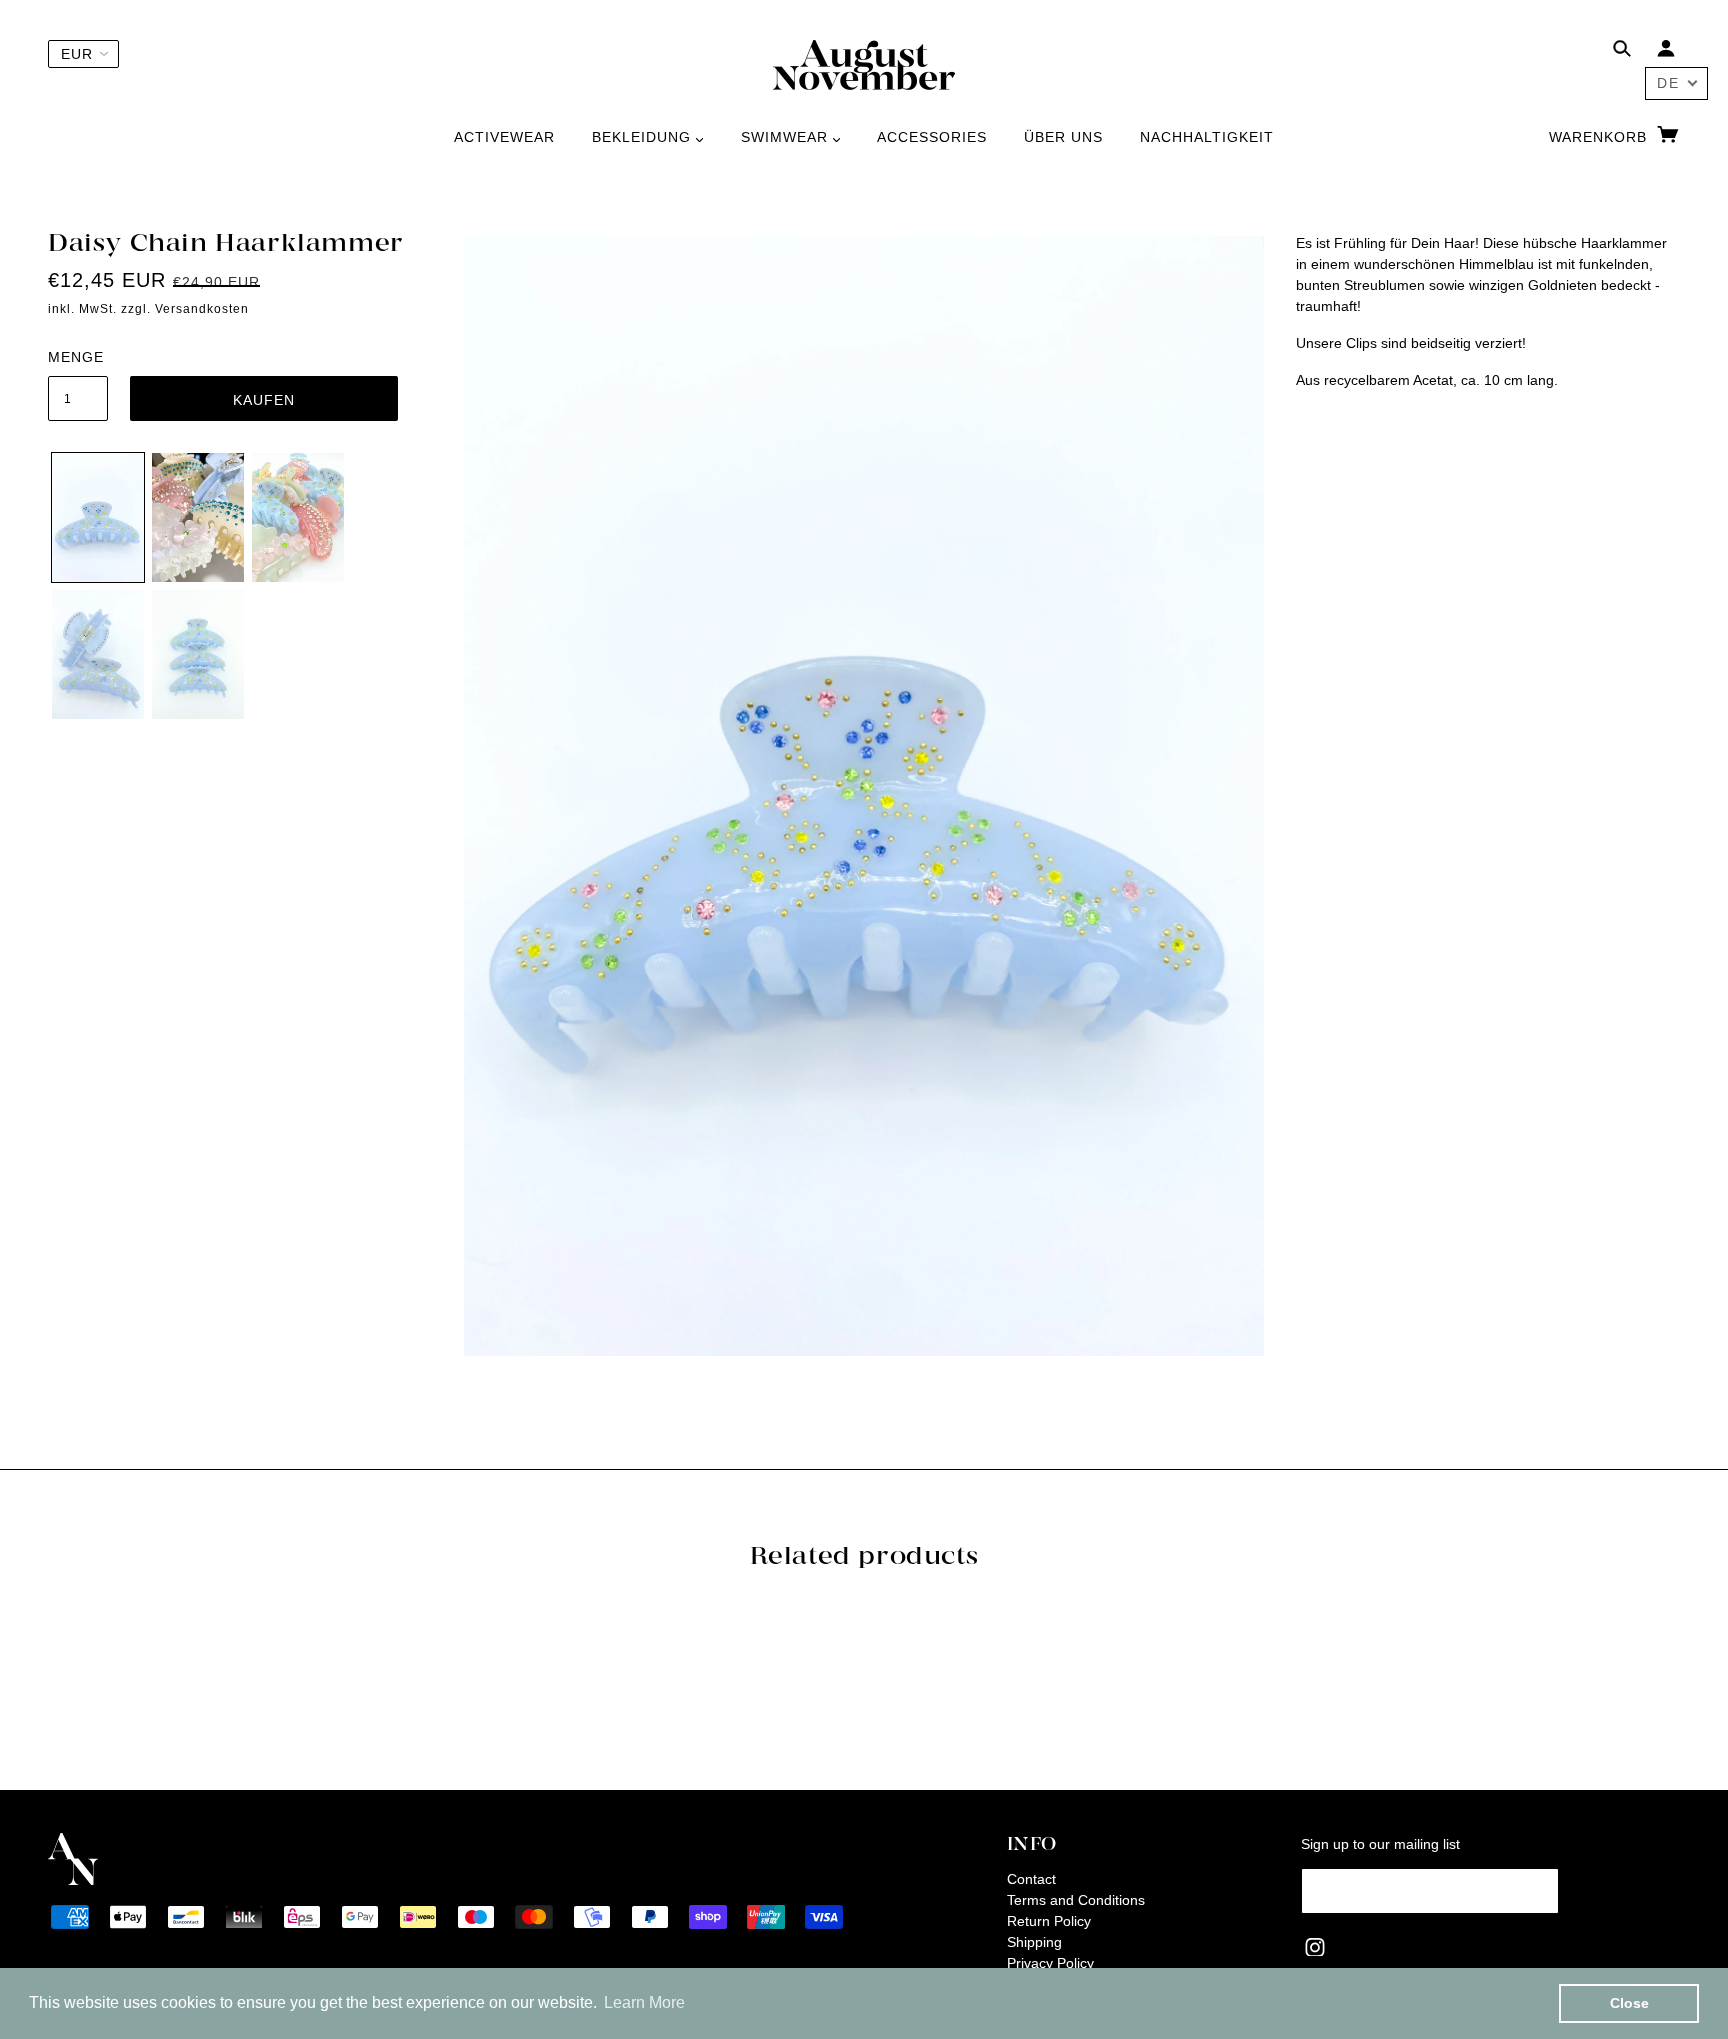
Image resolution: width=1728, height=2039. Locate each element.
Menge (76, 357)
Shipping (1034, 1942)
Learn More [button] (644, 2002)
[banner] (864, 64)
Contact (1031, 1879)
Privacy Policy (1050, 1963)
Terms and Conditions (1076, 1900)
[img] (1622, 51)
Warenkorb (1600, 137)
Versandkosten (202, 309)
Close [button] (1629, 2003)
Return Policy (1049, 1921)
